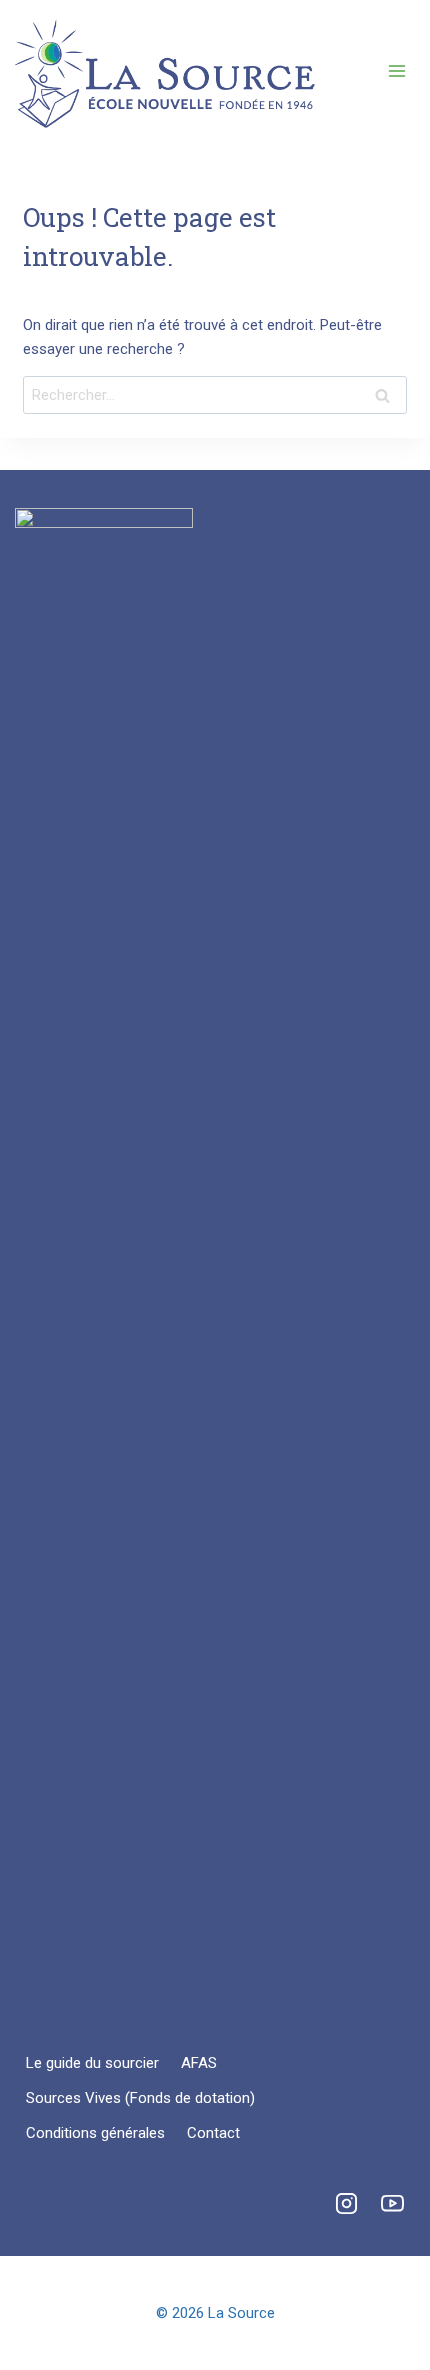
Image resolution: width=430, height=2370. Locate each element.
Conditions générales (95, 2133)
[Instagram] (346, 2203)
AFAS (199, 2063)
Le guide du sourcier (92, 2063)
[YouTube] (392, 2203)
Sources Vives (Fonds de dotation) (140, 2098)
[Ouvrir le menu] (396, 70)
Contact (213, 2133)
